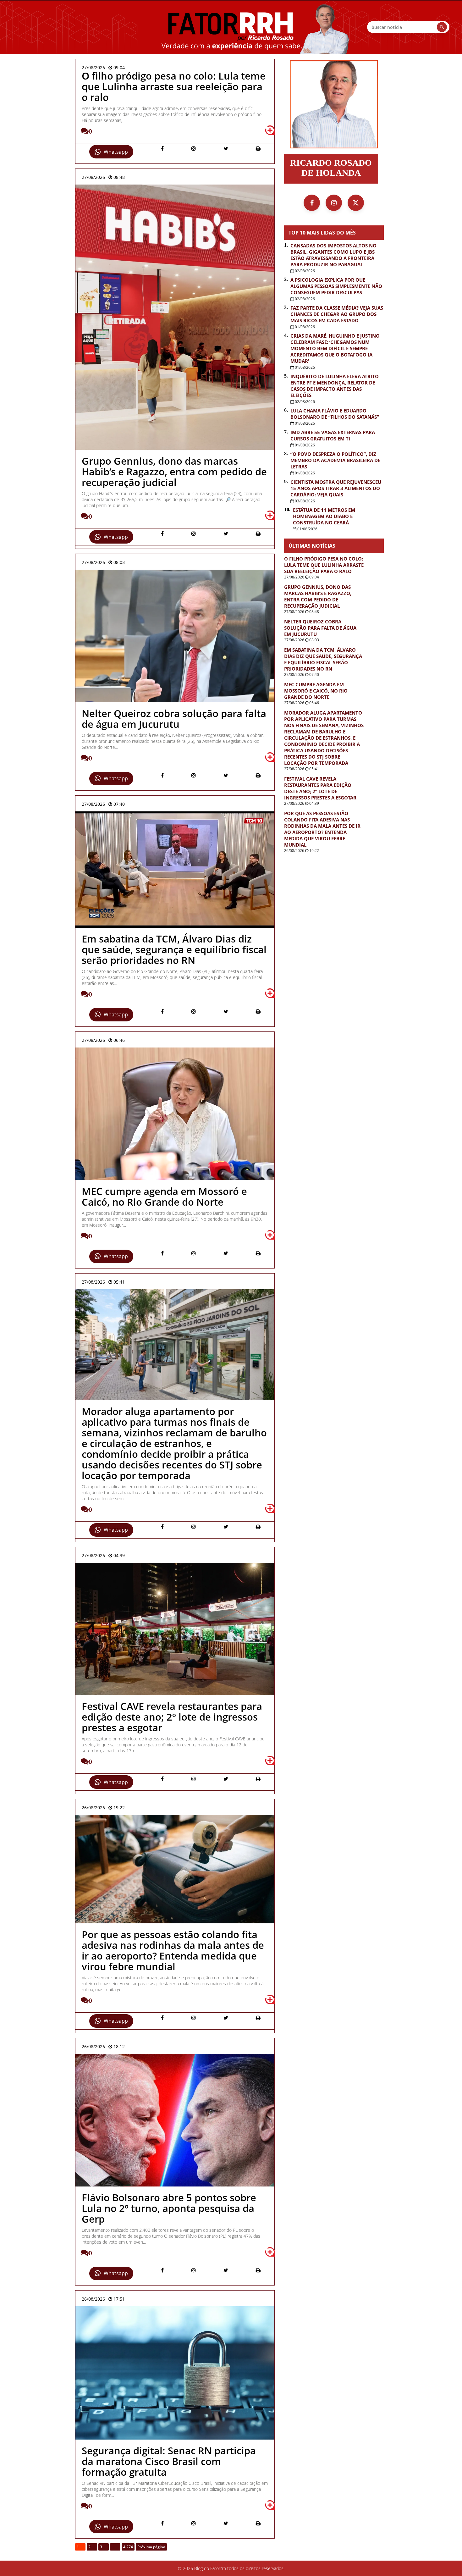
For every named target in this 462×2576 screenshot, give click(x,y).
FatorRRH (231, 27)
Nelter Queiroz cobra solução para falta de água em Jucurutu (320, 628)
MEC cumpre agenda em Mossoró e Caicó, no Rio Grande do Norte (316, 691)
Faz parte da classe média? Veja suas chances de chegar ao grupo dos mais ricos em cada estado (337, 314)
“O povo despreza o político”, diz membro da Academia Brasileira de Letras (335, 460)
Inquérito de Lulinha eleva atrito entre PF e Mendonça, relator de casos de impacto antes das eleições (335, 386)
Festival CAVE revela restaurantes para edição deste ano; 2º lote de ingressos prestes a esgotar (320, 788)
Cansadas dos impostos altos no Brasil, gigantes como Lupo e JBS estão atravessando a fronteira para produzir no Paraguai (333, 255)
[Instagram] (334, 203)
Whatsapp (116, 152)
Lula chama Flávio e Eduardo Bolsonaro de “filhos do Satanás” (335, 414)
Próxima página (151, 2547)
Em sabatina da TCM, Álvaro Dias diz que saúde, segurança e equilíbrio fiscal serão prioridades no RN (323, 659)
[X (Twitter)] (356, 203)
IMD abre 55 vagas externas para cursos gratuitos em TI (333, 435)
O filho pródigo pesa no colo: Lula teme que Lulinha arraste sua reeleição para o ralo (324, 565)
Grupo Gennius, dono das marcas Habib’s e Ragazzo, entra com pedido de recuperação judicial (318, 596)
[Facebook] (312, 203)
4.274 (128, 2547)
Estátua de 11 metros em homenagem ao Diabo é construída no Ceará (324, 516)
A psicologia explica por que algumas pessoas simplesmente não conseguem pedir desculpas (336, 286)
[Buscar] (442, 27)
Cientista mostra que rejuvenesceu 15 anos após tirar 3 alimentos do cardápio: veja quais (336, 488)
